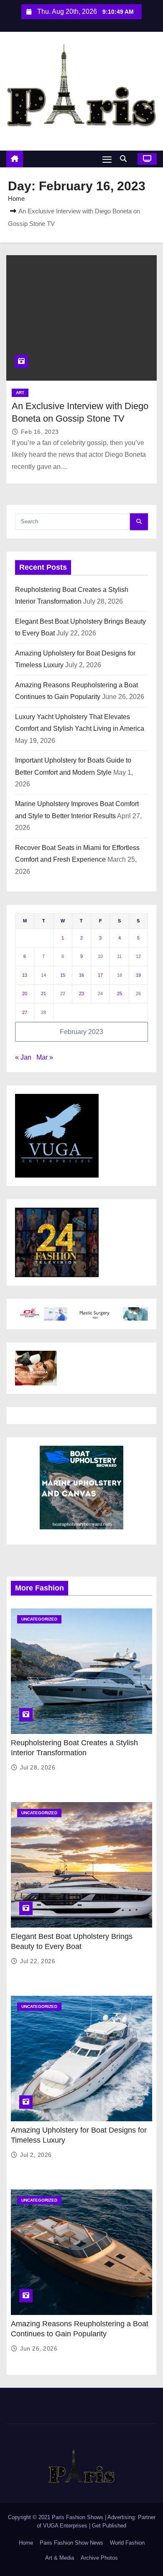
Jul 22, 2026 (38, 1961)
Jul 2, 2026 (36, 2155)
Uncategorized (39, 1619)
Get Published (109, 2526)
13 (25, 975)
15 (63, 975)
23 (81, 994)
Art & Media (60, 2558)
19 (138, 975)
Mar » (45, 1057)
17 (100, 975)
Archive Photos (99, 2558)
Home (16, 198)
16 (81, 975)
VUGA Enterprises (66, 2526)
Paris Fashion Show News (71, 2543)
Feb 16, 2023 (40, 432)
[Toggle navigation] (107, 159)
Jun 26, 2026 (39, 2348)
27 (25, 1012)
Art (20, 393)
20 (25, 994)
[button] (125, 159)
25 (120, 994)
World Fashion (127, 2543)
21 (43, 994)
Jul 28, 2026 (38, 1767)
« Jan (23, 1057)
